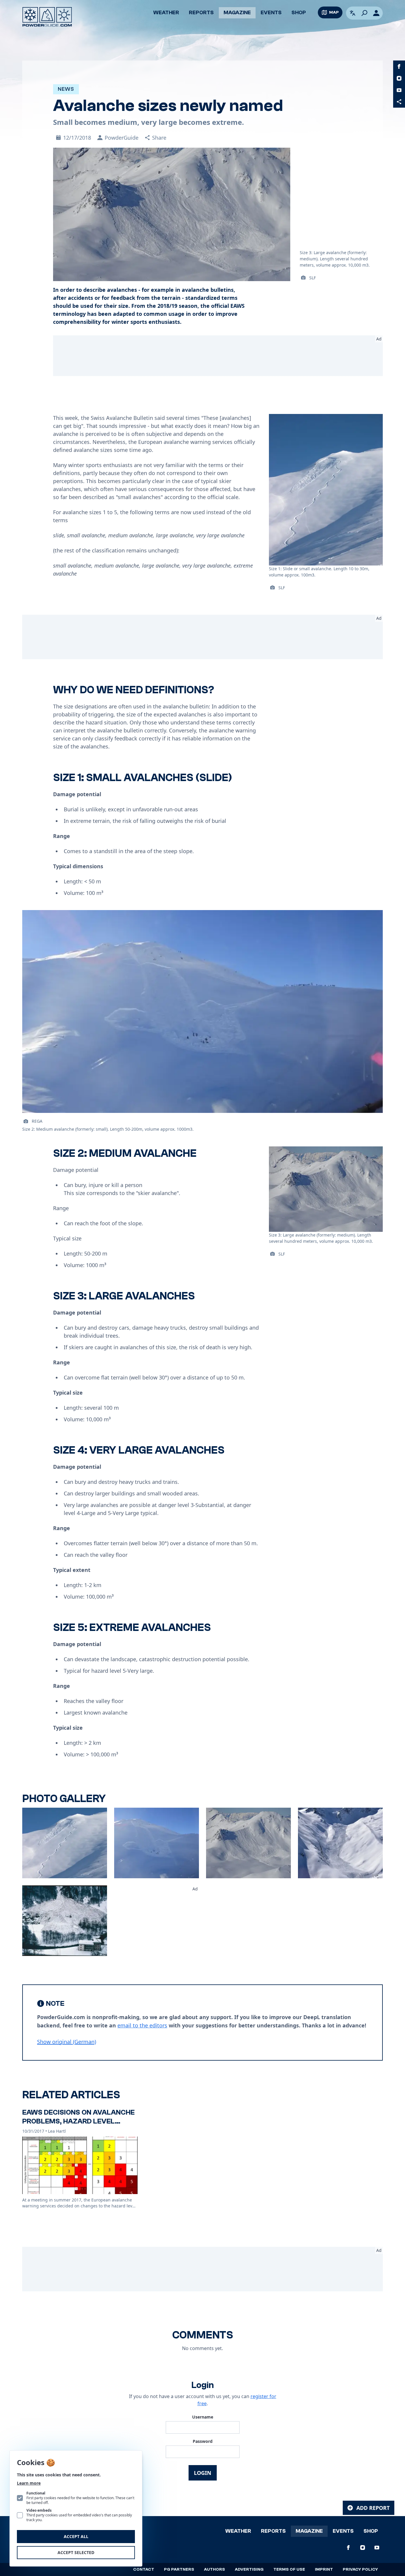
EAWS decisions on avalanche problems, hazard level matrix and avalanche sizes (78, 2121)
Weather (166, 13)
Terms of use (289, 2569)
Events (271, 13)
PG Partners (179, 2569)
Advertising (249, 2569)
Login (203, 2473)
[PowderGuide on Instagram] (399, 78)
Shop (299, 13)
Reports (201, 13)
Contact (144, 2569)
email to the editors (142, 2025)
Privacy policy (360, 2569)
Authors (215, 2569)
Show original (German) (67, 2042)
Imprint (324, 2569)
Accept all (76, 2536)
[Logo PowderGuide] (47, 17)
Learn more (29, 2483)
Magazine (237, 13)
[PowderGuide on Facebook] (399, 66)
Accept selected (76, 2552)
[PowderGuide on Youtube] (399, 90)
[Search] (364, 13)
